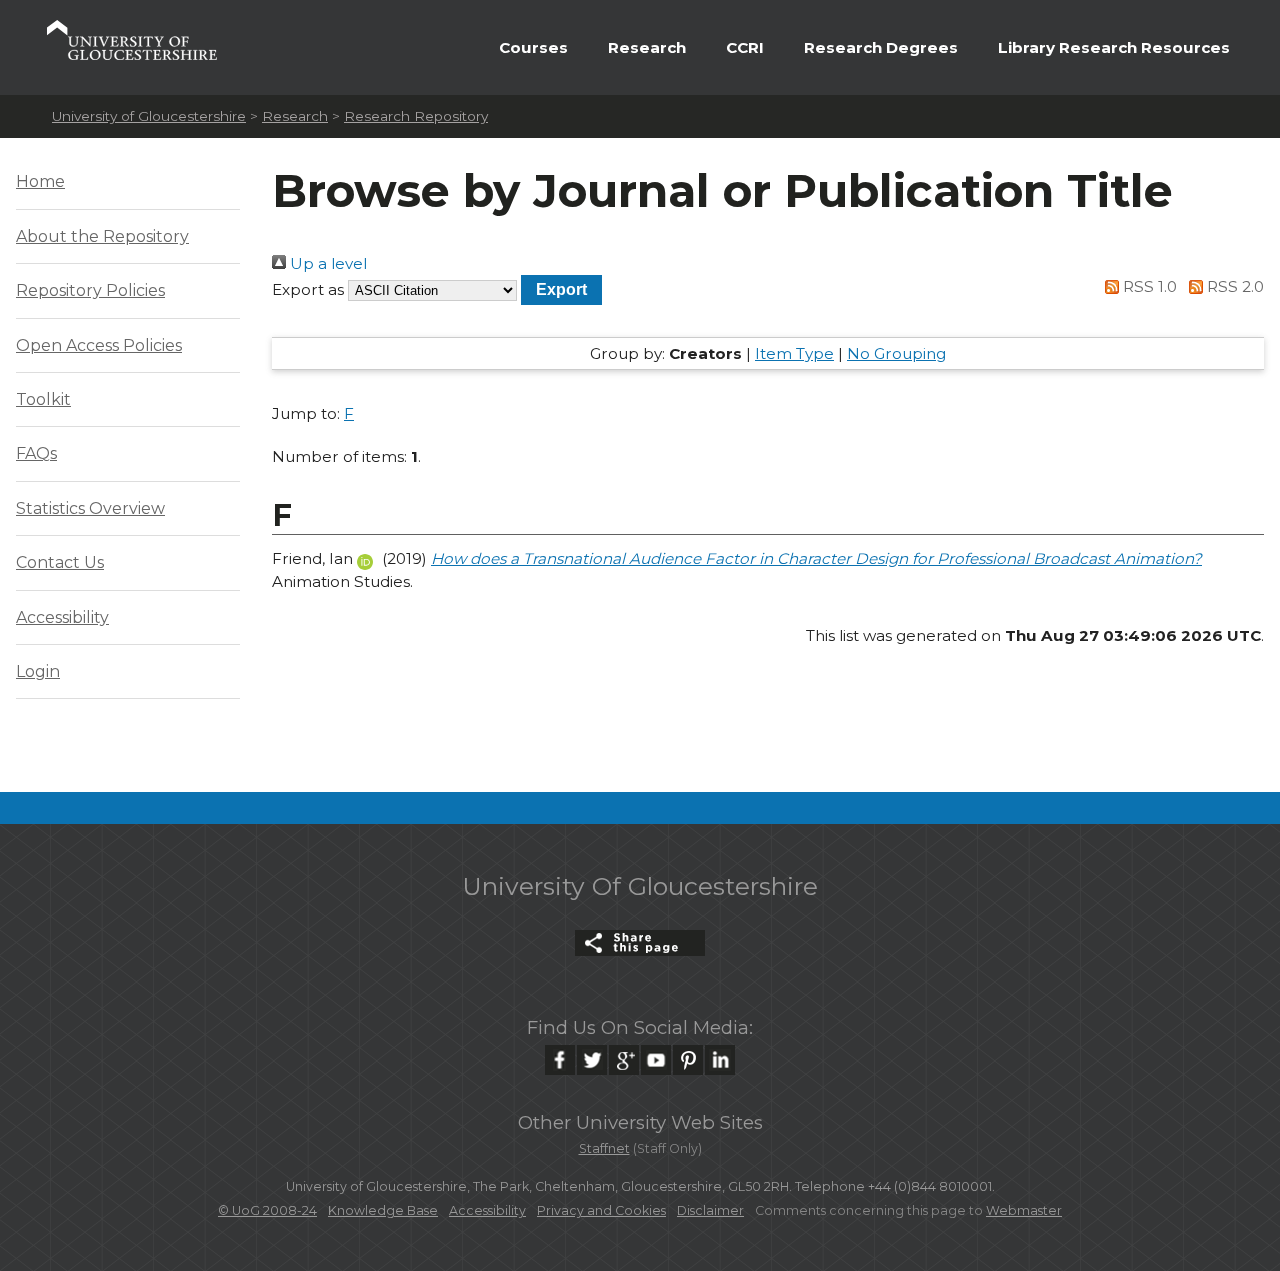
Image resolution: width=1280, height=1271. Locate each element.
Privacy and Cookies (601, 1210)
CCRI (745, 47)
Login (38, 671)
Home (40, 181)
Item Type (794, 353)
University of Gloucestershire (149, 116)
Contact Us (60, 562)
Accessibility (62, 617)
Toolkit (43, 399)
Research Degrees (881, 47)
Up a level (326, 263)
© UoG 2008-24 (267, 1210)
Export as (308, 289)
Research (647, 47)
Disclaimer (710, 1210)
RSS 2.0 (1233, 286)
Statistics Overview (90, 508)
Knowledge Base (383, 1210)
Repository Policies (90, 290)
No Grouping (896, 353)
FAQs (36, 453)
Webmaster (1024, 1210)
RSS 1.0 (1148, 286)
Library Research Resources (1114, 47)
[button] (561, 289)
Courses (533, 47)
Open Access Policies (99, 345)
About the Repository (102, 236)
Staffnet (604, 1148)
